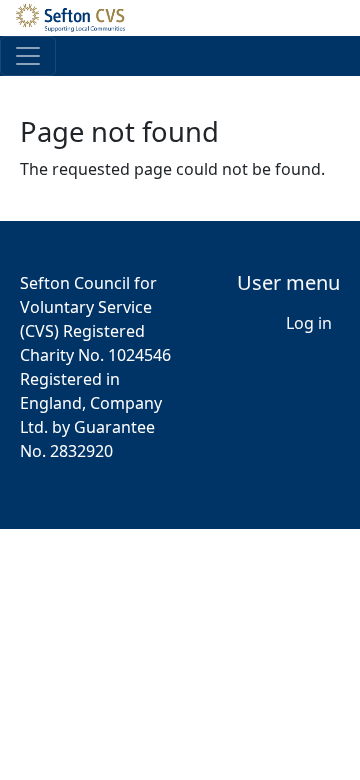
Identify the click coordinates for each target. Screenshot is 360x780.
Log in (309, 323)
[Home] (79, 18)
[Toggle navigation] (28, 56)
